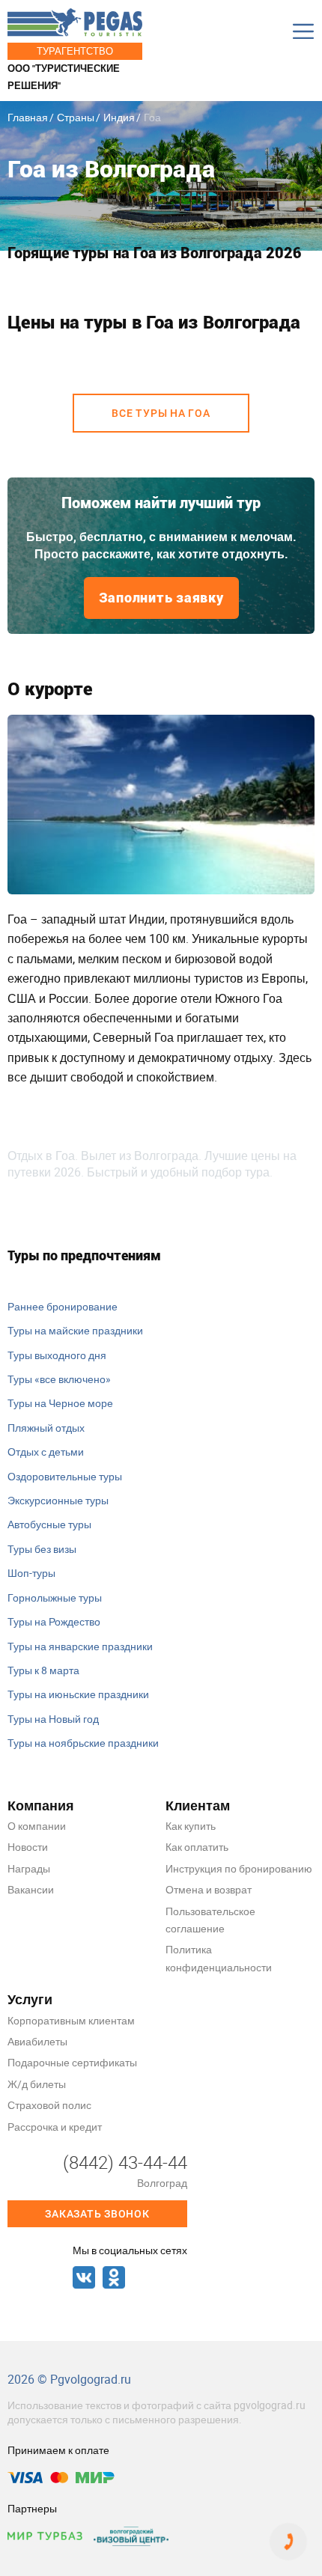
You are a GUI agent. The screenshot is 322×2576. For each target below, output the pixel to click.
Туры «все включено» (59, 1379)
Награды (29, 1868)
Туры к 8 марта (43, 1670)
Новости (28, 1847)
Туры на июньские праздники (78, 1694)
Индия (119, 117)
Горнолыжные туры (55, 1597)
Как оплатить (197, 1847)
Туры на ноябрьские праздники (83, 1743)
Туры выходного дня (57, 1355)
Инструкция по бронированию (239, 1868)
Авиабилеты (37, 2041)
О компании (37, 1826)
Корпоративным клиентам (71, 2020)
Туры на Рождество (54, 1621)
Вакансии (31, 1889)
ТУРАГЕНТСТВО (75, 51)
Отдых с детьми (46, 1452)
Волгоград (162, 2183)
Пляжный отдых (46, 1428)
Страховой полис (49, 2105)
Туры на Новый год (53, 1719)
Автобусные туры (49, 1524)
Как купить (191, 1826)
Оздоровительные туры (65, 1476)
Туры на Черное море (60, 1403)
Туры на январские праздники (80, 1646)
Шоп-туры (31, 1573)
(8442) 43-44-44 (125, 2162)
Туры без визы (42, 1549)
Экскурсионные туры (58, 1500)
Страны (76, 117)
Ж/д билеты (37, 2084)
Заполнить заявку (161, 598)
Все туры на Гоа (161, 413)
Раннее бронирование (63, 1306)
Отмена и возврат (209, 1889)
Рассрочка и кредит (55, 2127)
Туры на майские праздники (75, 1330)
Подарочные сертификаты (72, 2062)
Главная (28, 117)
